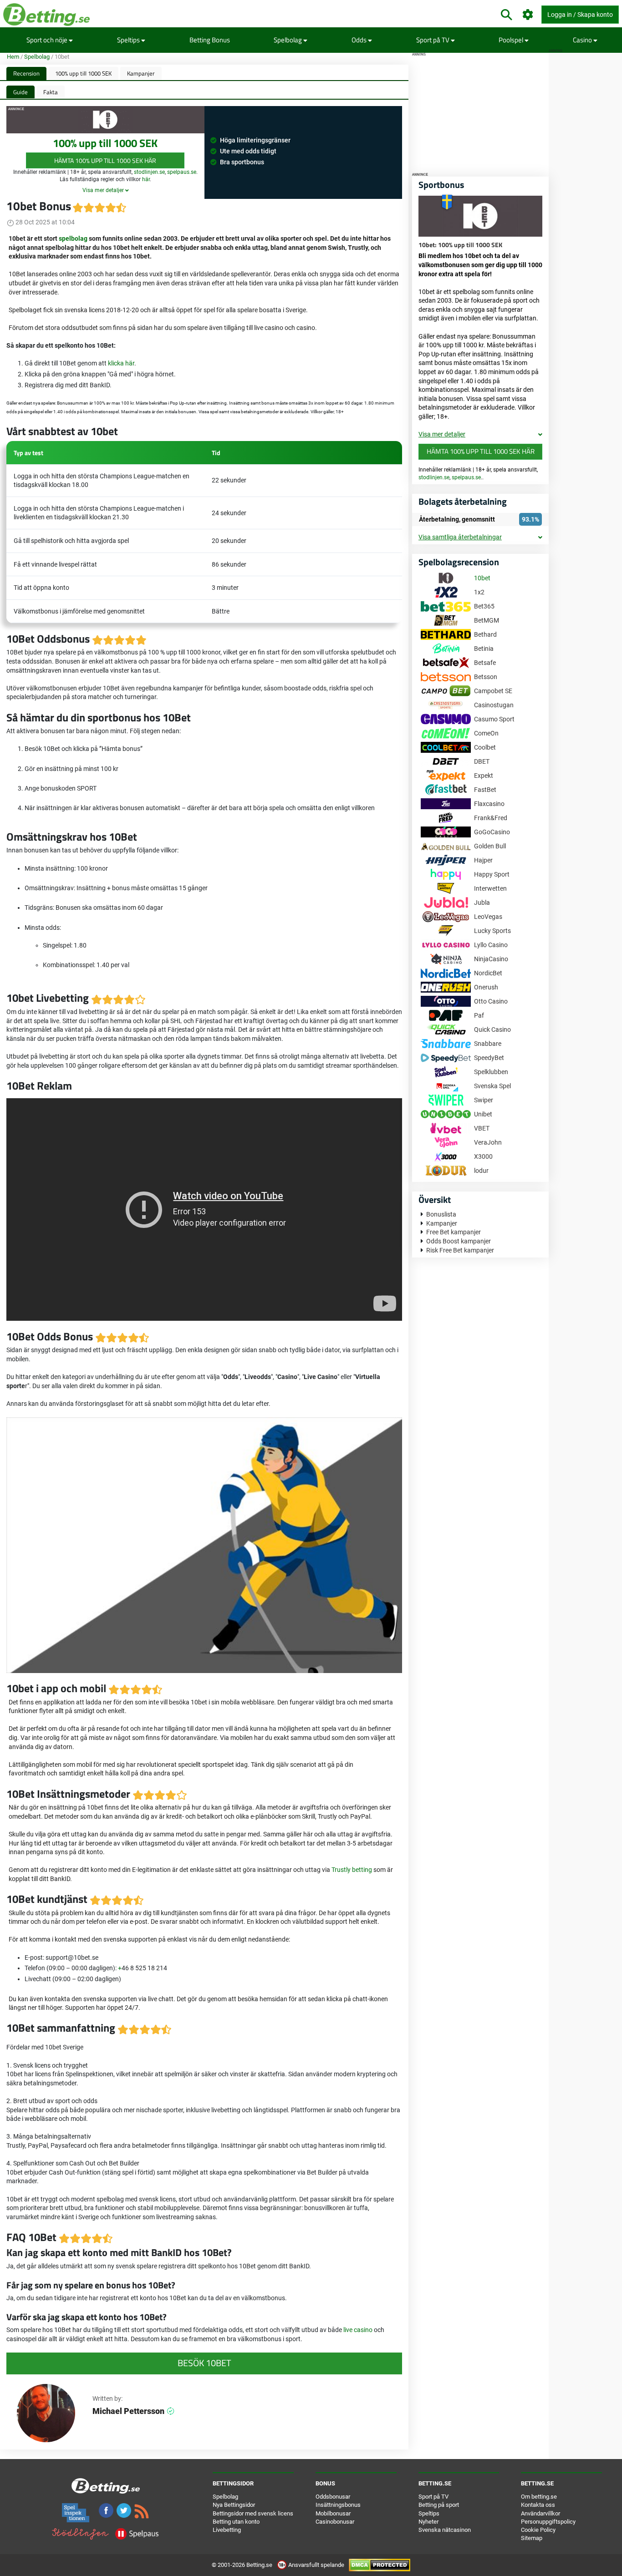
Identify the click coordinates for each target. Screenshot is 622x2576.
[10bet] (481, 215)
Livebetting (227, 2530)
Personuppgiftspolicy (548, 2522)
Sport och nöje (48, 40)
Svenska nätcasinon (445, 2530)
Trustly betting (352, 1870)
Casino (583, 40)
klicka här (121, 363)
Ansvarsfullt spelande (316, 2565)
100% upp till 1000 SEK (83, 73)
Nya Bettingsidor (234, 2505)
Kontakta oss (538, 2505)
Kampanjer (141, 73)
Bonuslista (441, 1214)
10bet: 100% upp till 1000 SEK (460, 245)
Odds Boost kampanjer (459, 1241)
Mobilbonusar (333, 2513)
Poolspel (512, 40)
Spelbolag (288, 40)
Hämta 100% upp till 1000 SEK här (105, 160)
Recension (26, 73)
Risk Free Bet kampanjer (460, 1250)
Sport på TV (433, 40)
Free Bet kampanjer (454, 1232)
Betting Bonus (210, 40)
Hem (13, 57)
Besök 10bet (204, 2363)
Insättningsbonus (338, 2505)
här (146, 179)
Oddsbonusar (333, 2497)
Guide (20, 92)
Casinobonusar (335, 2522)
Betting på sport (439, 2505)
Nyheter (428, 2522)
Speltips (129, 40)
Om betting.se (539, 2497)
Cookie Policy (538, 2530)
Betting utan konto (236, 2522)
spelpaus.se (182, 172)
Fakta (51, 92)
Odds (360, 40)
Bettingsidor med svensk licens (253, 2513)
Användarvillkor (540, 2513)
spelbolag (73, 238)
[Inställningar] (528, 15)
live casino (357, 2330)
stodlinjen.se (149, 172)
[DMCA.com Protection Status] (380, 2565)
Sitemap (532, 2538)
